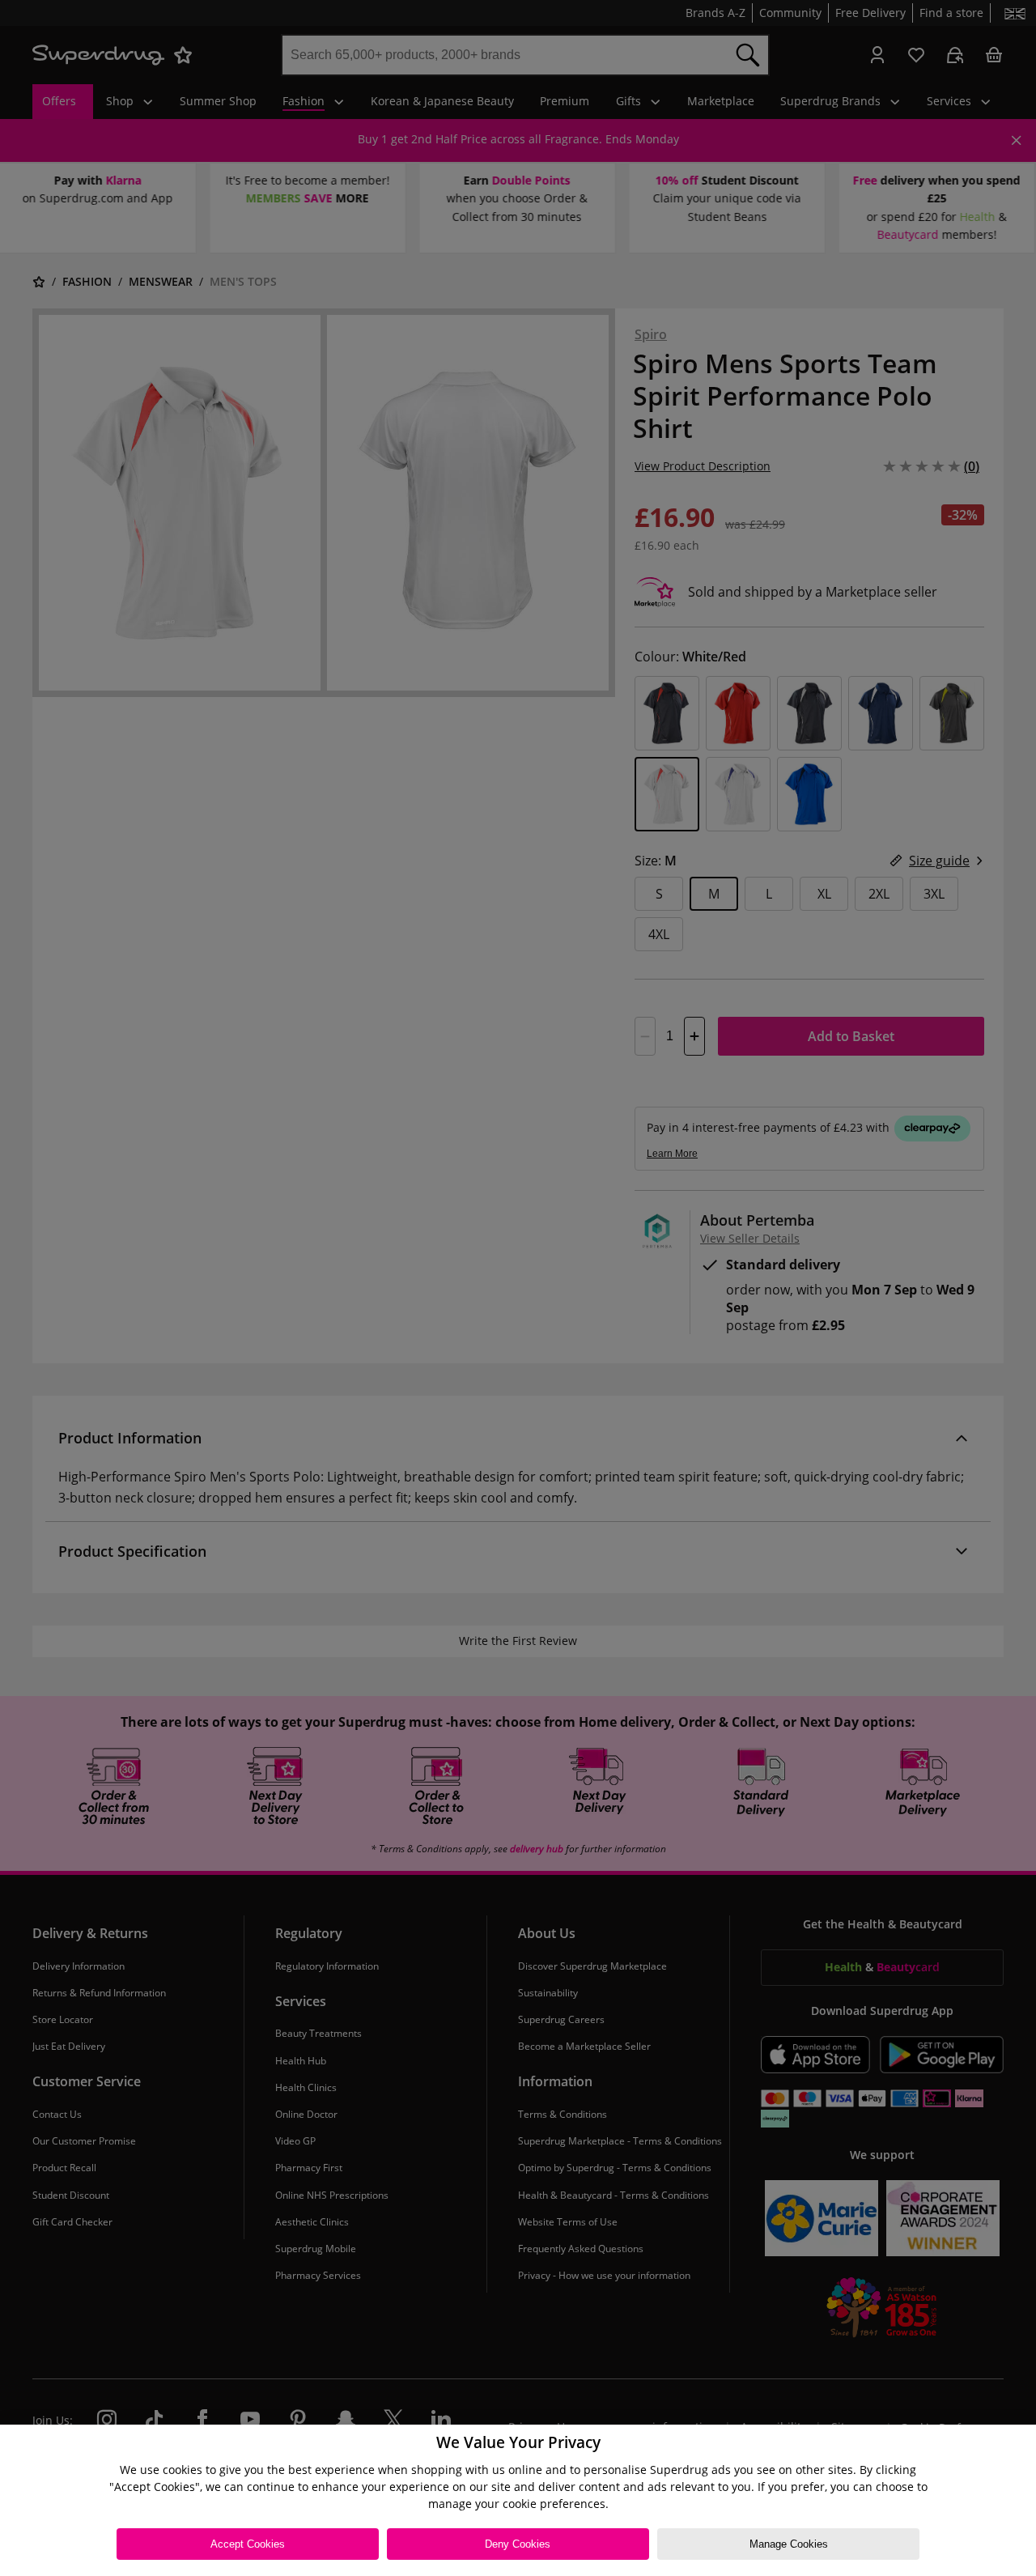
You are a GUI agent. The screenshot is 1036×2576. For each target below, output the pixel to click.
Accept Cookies (248, 2544)
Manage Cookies (789, 2544)
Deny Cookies (518, 2544)
